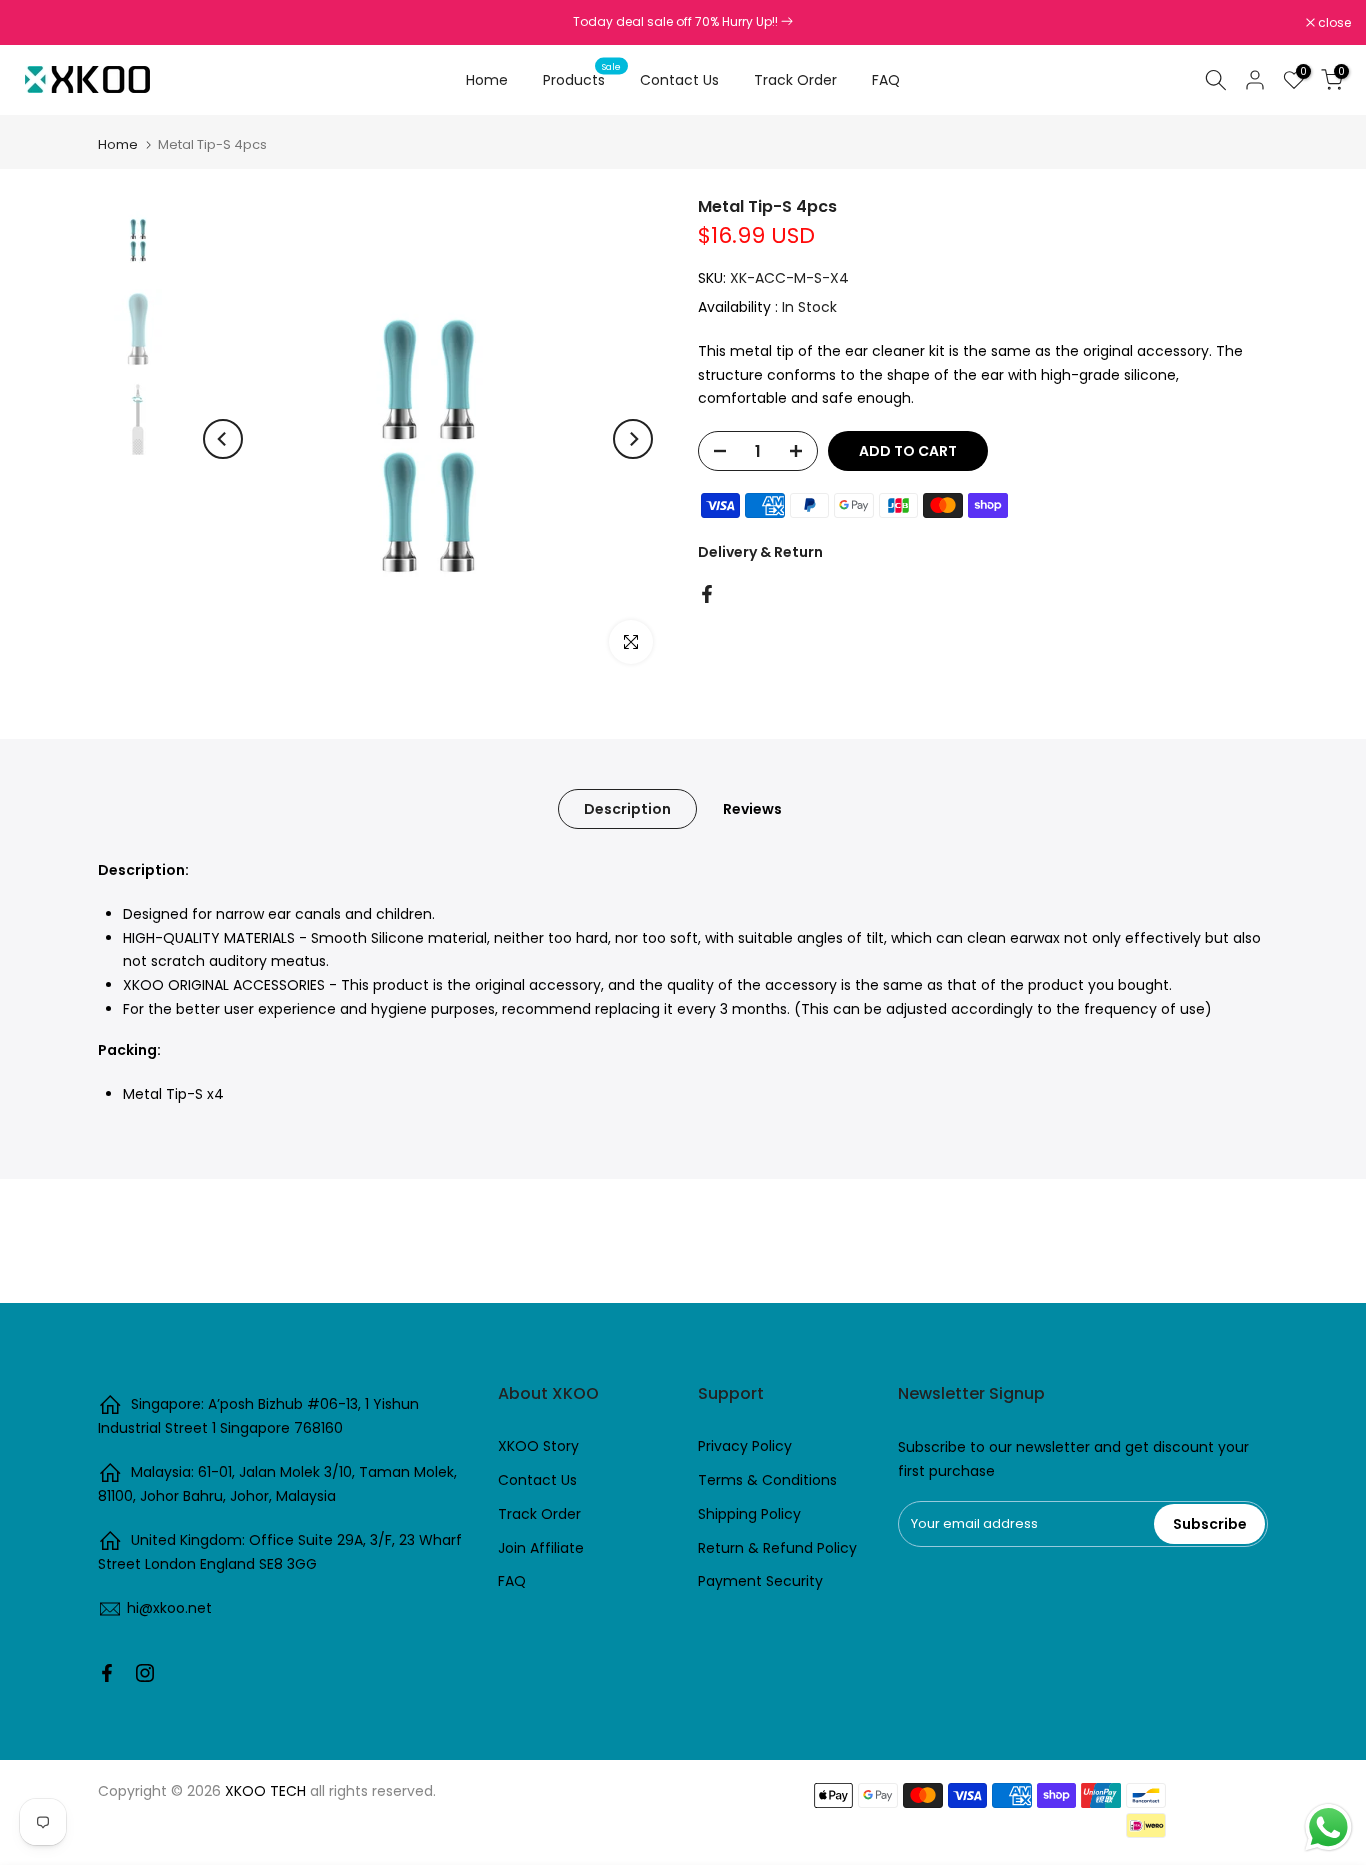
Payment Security (760, 1581)
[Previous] (223, 439)
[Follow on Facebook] (107, 1673)
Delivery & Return (760, 552)
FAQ (886, 80)
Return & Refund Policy (777, 1548)
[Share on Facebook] (707, 594)
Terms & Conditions (767, 1480)
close (42, 23)
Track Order (795, 80)
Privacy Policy (745, 1446)
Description (627, 809)
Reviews (752, 809)
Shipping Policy (749, 1514)
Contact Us (679, 80)
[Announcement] (683, 22)
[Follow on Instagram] (145, 1673)
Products (582, 79)
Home (487, 80)
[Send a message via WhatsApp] (1328, 1827)
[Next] (633, 439)
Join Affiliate (541, 1548)
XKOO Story (538, 1446)
